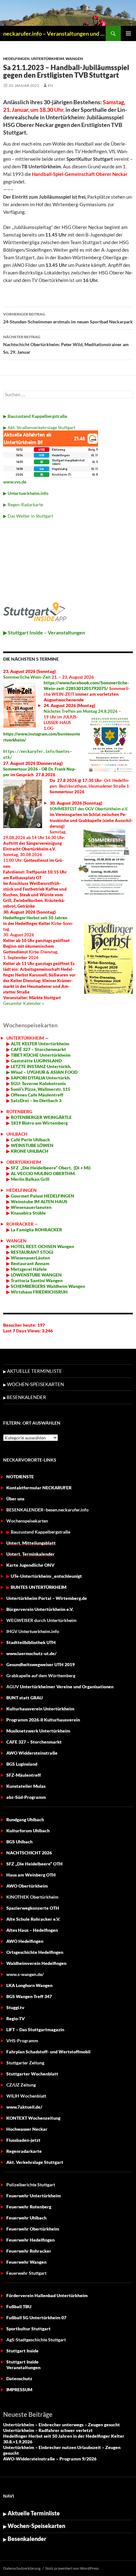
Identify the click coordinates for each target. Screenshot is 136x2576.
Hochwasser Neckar (27, 2129)
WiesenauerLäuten (30, 1258)
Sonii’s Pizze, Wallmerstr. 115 (40, 1089)
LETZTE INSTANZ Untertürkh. (41, 1066)
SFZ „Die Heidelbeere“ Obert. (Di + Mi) (51, 1168)
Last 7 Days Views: (22, 1331)
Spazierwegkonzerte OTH (33, 1908)
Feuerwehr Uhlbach (26, 2218)
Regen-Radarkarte (25, 504)
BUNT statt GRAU (25, 1698)
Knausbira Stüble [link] (28, 1213)
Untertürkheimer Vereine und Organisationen (60, 1687)
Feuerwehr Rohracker (29, 2251)
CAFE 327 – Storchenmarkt (34, 1742)
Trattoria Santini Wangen (36, 1280)
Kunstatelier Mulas (26, 1786)
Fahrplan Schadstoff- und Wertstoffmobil (48, 2052)
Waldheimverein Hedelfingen (36, 1963)
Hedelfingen (16, 59)
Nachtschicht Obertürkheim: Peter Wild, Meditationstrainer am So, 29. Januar (66, 345)
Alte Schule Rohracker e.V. (33, 1919)
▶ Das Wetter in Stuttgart (28, 516)
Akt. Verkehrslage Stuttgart (35, 2162)
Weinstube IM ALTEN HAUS (39, 1201)
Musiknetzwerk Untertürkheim (38, 1731)
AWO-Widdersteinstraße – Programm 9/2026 (50, 2459)
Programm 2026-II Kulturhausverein (43, 1720)
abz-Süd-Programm (26, 1797)
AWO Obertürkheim (27, 1886)
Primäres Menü (128, 33)
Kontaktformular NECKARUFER (39, 1488)
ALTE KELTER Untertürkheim (40, 1044)
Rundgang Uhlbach (25, 1819)
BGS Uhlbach (19, 1842)
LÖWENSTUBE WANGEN (36, 1275)
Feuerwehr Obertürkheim (33, 2229)
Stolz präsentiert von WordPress (72, 2568)
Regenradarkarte (24, 2151)
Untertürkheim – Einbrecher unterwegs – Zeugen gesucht (62, 2425)
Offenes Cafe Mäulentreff (37, 1095)
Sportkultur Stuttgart (28, 2329)
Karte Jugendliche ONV (30, 1565)
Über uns (15, 1499)
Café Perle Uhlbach (30, 1140)
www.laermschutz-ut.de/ (31, 1653)
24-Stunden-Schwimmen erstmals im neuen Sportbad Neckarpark (68, 318)
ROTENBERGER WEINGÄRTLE (41, 1117)
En (50, 85)
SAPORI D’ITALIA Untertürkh (40, 1078)
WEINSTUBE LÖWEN (32, 1145)
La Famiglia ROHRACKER (36, 1230)
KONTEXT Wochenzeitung (33, 2118)
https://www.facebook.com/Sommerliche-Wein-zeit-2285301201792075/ (86, 685)
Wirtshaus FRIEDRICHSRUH (39, 1292)
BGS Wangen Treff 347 (29, 1996)
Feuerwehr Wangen (26, 2262)
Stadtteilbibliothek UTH (31, 1642)
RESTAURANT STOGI (31, 1252)
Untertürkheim (47, 59)
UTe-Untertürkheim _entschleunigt (46, 1576)
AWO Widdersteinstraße (32, 1753)
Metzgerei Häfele (28, 1269)
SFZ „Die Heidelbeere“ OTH (34, 1864)
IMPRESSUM (19, 2390)
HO (14, 1246)
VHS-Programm (22, 2041)
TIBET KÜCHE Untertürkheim (40, 1055)
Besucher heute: (20, 1325)
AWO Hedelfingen (25, 1941)
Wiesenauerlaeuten (31, 1207)
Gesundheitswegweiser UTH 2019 (40, 1664)
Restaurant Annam (30, 1263)
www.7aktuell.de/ (24, 2107)
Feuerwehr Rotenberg (29, 2207)
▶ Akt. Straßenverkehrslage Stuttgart (39, 427)
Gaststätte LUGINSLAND (36, 1061)
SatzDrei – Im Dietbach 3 (36, 1100)
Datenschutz (19, 2378)
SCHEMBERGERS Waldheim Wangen (48, 1286)
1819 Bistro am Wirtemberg (39, 1123)
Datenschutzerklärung (22, 2568)
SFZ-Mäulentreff (24, 1775)
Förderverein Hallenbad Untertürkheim (47, 2295)
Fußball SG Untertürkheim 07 (36, 2318)
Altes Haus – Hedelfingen (32, 1930)
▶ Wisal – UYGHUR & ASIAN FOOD (42, 1072)
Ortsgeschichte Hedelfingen (35, 1952)
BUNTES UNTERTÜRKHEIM (39, 1587)
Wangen (74, 59)
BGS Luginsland (22, 1764)
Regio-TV (15, 2018)
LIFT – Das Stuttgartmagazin (35, 2030)
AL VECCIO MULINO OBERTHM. (43, 1173)
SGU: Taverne (38, 1083)
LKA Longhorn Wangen (29, 1985)
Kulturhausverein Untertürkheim (40, 1709)
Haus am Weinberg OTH (31, 1875)
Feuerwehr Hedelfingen (31, 2240)
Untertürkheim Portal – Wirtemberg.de (47, 1598)
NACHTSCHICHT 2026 (29, 1853)
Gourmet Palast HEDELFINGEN (43, 1196)
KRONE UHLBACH (29, 1151)
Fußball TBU (19, 2306)
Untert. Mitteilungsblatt (31, 1543)
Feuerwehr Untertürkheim (34, 2196)
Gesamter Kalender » (24, 1003)
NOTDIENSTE (20, 1477)
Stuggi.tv (15, 2007)
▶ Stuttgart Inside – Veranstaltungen (44, 632)
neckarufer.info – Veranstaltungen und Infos (54, 33)
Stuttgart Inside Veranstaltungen (23, 2365)
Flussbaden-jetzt (23, 2140)
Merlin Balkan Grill (31, 1179)
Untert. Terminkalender (31, 1554)
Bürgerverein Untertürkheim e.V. (40, 1609)
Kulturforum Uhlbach (28, 1831)
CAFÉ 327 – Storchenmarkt (38, 1049)
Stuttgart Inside (22, 2351)
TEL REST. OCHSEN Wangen (46, 1246)
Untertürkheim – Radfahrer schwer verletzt (48, 2430)
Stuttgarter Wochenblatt (32, 2074)
